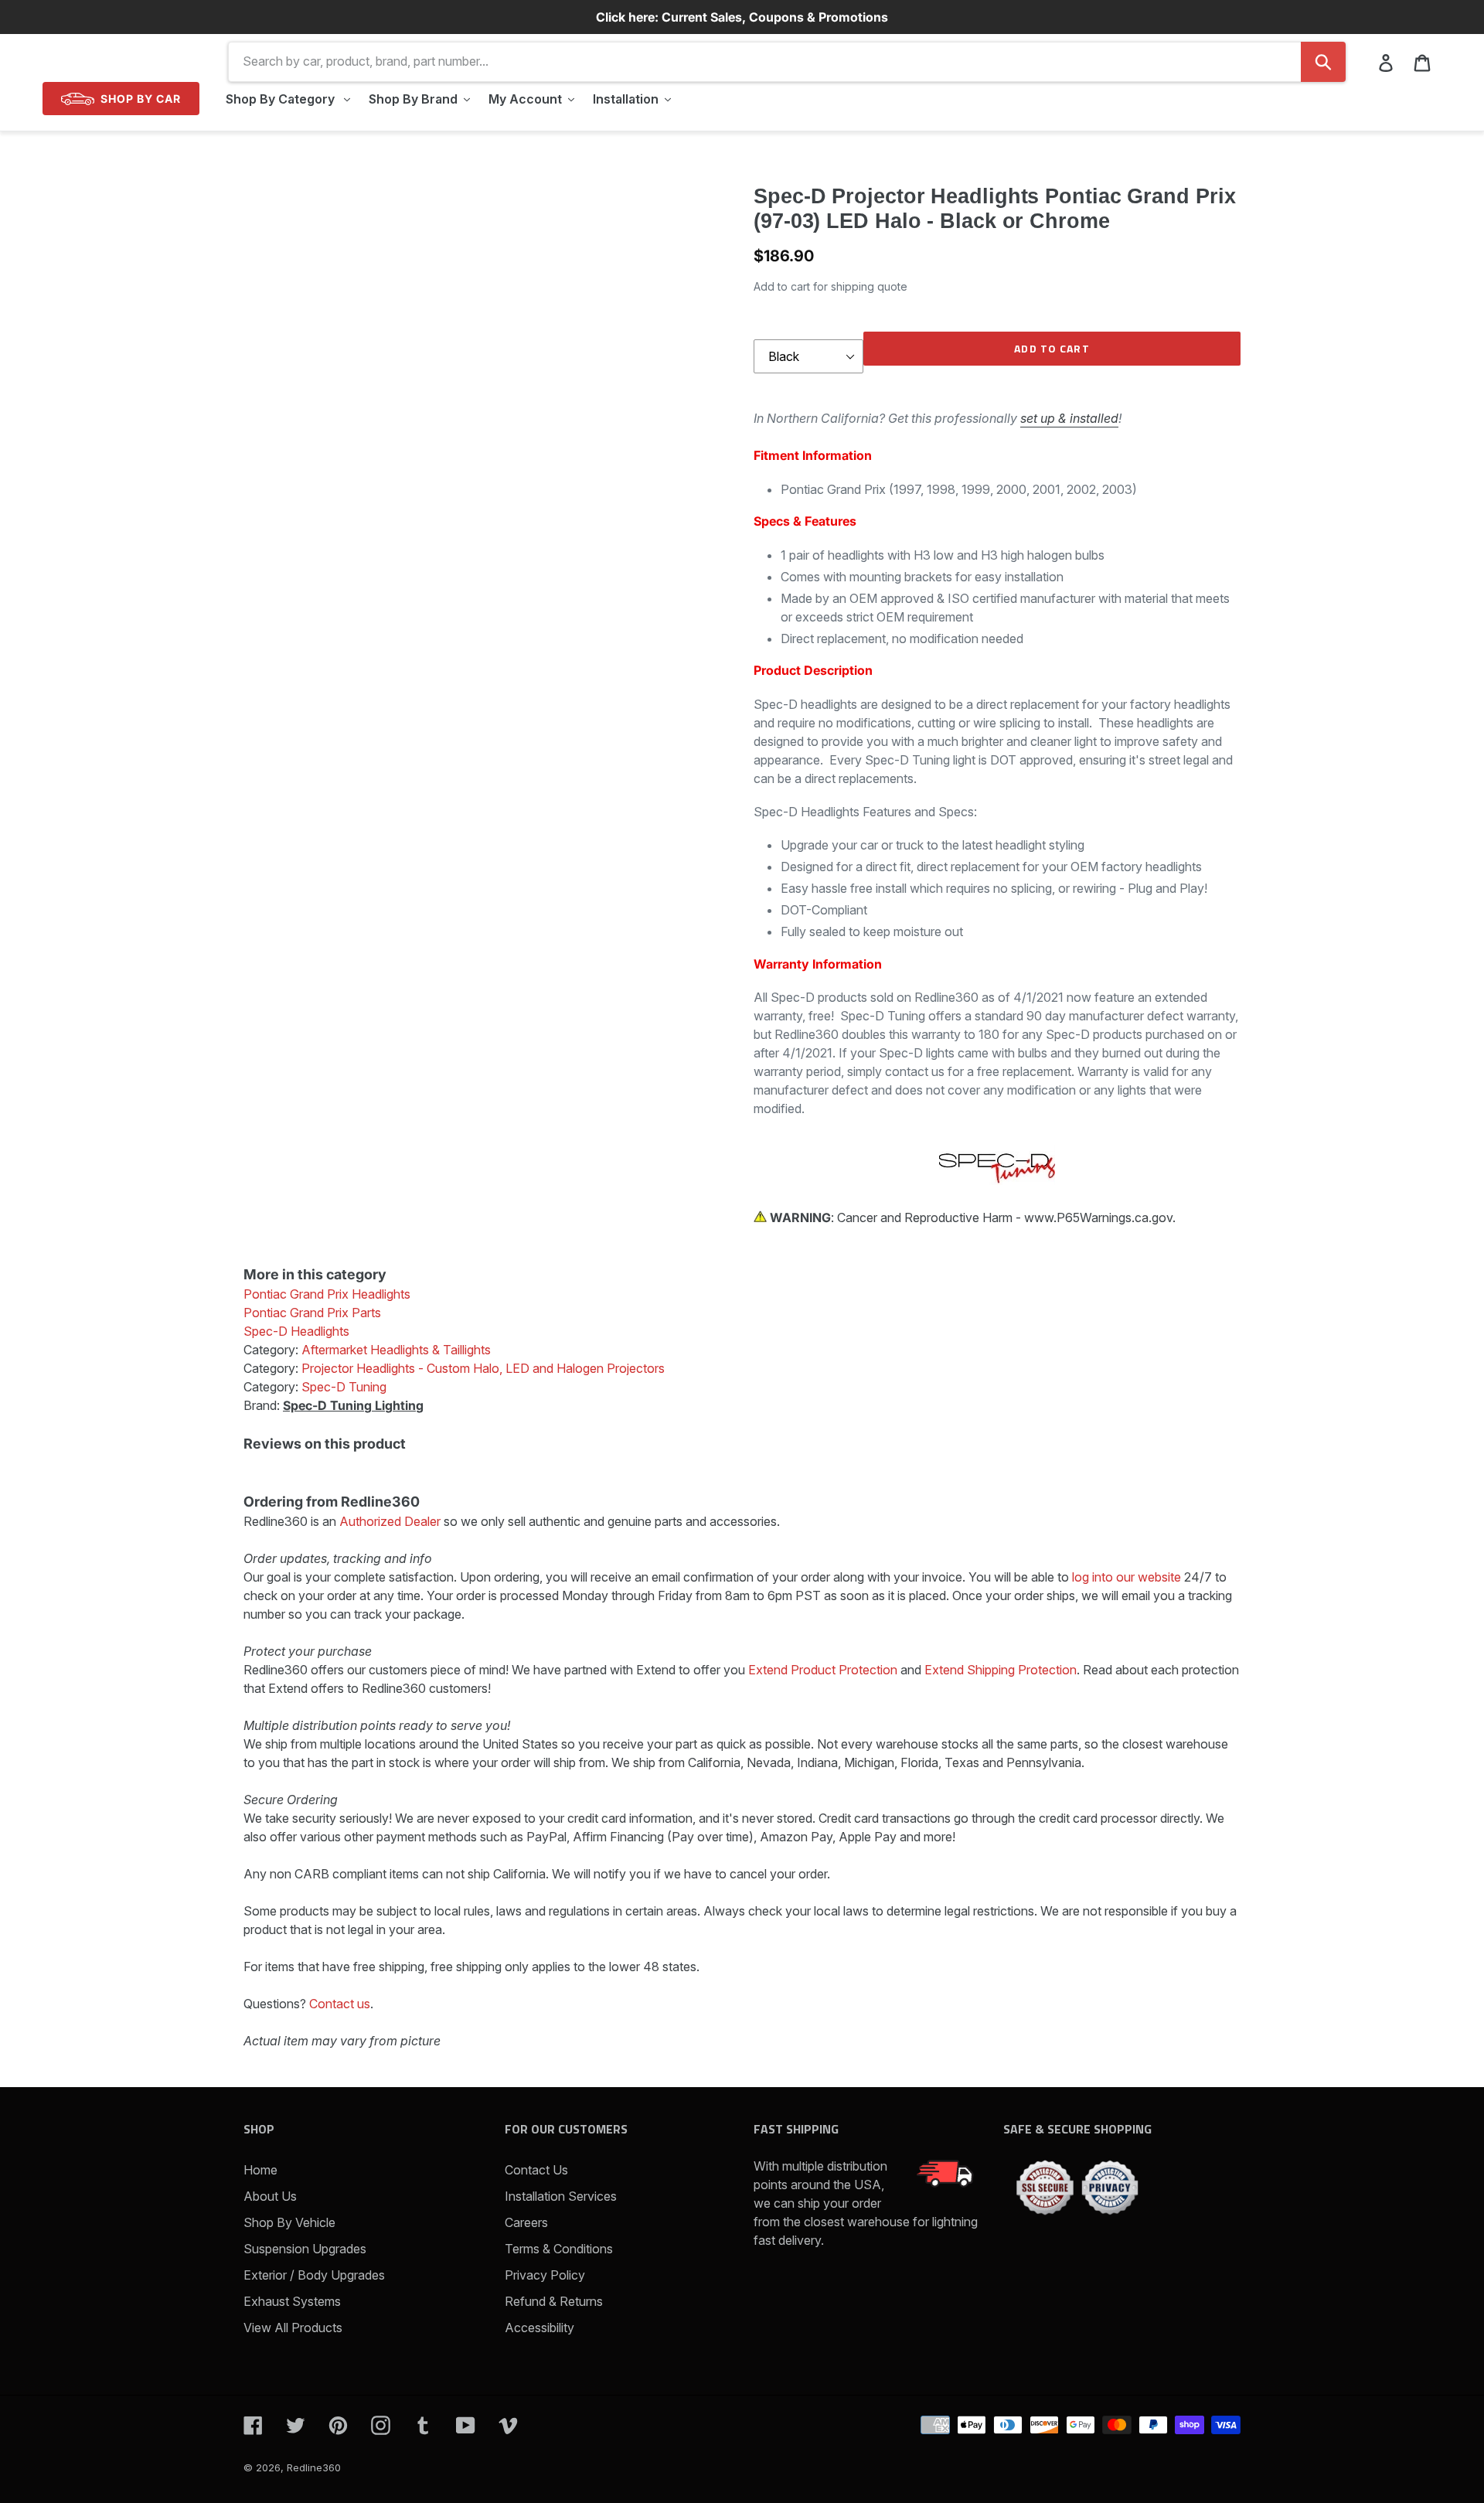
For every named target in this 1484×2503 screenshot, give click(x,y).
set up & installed (1069, 418)
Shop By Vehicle (289, 2222)
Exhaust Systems (292, 2301)
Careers (526, 2222)
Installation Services (561, 2196)
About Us (270, 2196)
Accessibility (539, 2328)
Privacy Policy (545, 2275)
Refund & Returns (554, 2301)
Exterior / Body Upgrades (314, 2275)
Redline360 (314, 2467)
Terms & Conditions (559, 2249)
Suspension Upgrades (305, 2249)
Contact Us (536, 2170)
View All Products (293, 2328)
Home (260, 2170)
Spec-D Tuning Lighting (353, 1405)
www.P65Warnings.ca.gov (1098, 1217)
